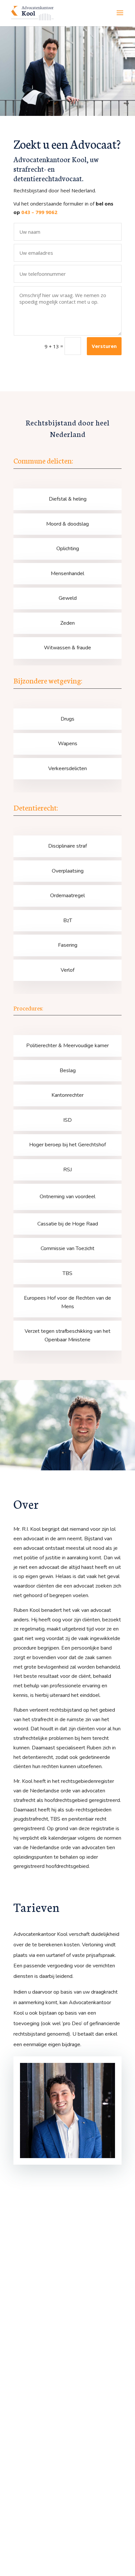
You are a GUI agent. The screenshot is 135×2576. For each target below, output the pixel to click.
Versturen (104, 346)
